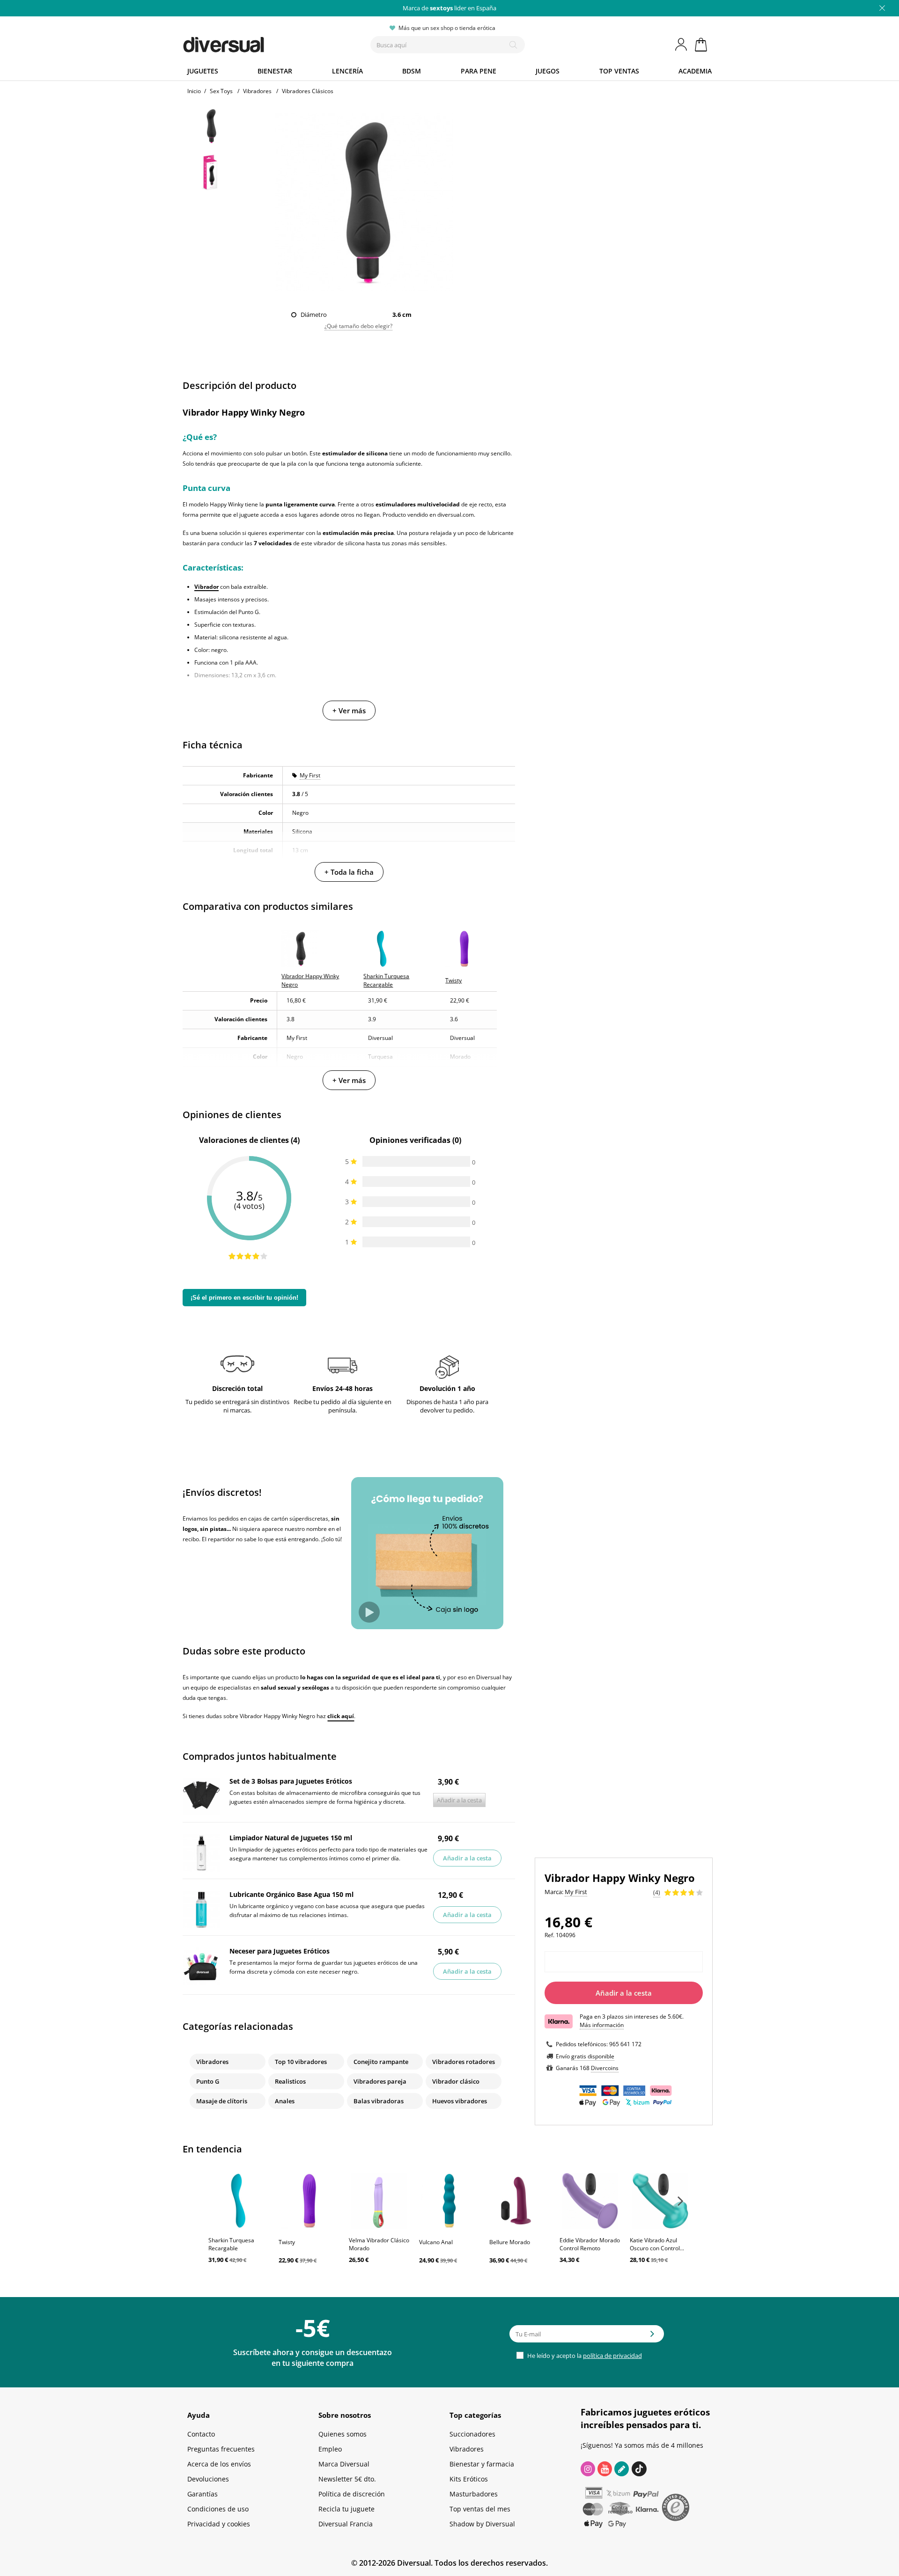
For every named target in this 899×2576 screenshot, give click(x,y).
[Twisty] (309, 2201)
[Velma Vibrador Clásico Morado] (379, 2201)
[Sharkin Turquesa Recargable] (239, 2201)
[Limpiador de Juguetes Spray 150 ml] (201, 1853)
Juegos (548, 71)
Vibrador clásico (456, 2081)
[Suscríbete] (652, 2337)
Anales (285, 2101)
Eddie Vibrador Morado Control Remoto (590, 2244)
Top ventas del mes (480, 2509)
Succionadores (472, 2434)
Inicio (194, 91)
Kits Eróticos (469, 2479)
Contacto (201, 2434)
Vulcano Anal (436, 2242)
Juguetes (203, 71)
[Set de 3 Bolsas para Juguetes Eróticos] (201, 1796)
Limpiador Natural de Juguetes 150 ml (291, 1838)
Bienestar (275, 71)
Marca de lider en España (449, 8)
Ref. (549, 1935)
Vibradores (212, 2062)
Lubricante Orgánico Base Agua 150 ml (291, 1894)
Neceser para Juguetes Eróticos (280, 1951)
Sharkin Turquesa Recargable (231, 2244)
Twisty (287, 2242)
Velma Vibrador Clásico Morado (379, 2244)
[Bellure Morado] (520, 2201)
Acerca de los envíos (219, 2464)
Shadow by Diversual (482, 2524)
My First (310, 775)
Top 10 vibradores (301, 2062)
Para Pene (479, 71)
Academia (695, 71)
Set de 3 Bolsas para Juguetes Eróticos (291, 1781)
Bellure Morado (510, 2242)
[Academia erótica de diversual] (622, 2469)
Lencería (347, 71)
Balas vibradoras (379, 2101)
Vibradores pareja (380, 2081)
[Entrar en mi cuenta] (682, 44)
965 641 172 (625, 2044)
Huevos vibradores (460, 2101)
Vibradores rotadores (464, 2062)
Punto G (208, 2081)
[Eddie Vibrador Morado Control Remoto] (590, 2201)
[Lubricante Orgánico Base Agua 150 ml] (201, 1910)
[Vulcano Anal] (449, 2201)
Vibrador (206, 587)
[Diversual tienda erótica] (258, 43)
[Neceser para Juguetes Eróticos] (201, 1966)
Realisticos (290, 2081)
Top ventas (619, 71)
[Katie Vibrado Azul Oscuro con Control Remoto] (660, 2201)
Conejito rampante (381, 2062)
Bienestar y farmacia (482, 2464)
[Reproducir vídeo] (369, 1612)
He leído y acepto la (584, 2356)
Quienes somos (343, 2434)
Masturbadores (474, 2494)
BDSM (412, 71)
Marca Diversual (344, 2464)
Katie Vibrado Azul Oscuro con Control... (657, 2244)
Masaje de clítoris (222, 2101)
